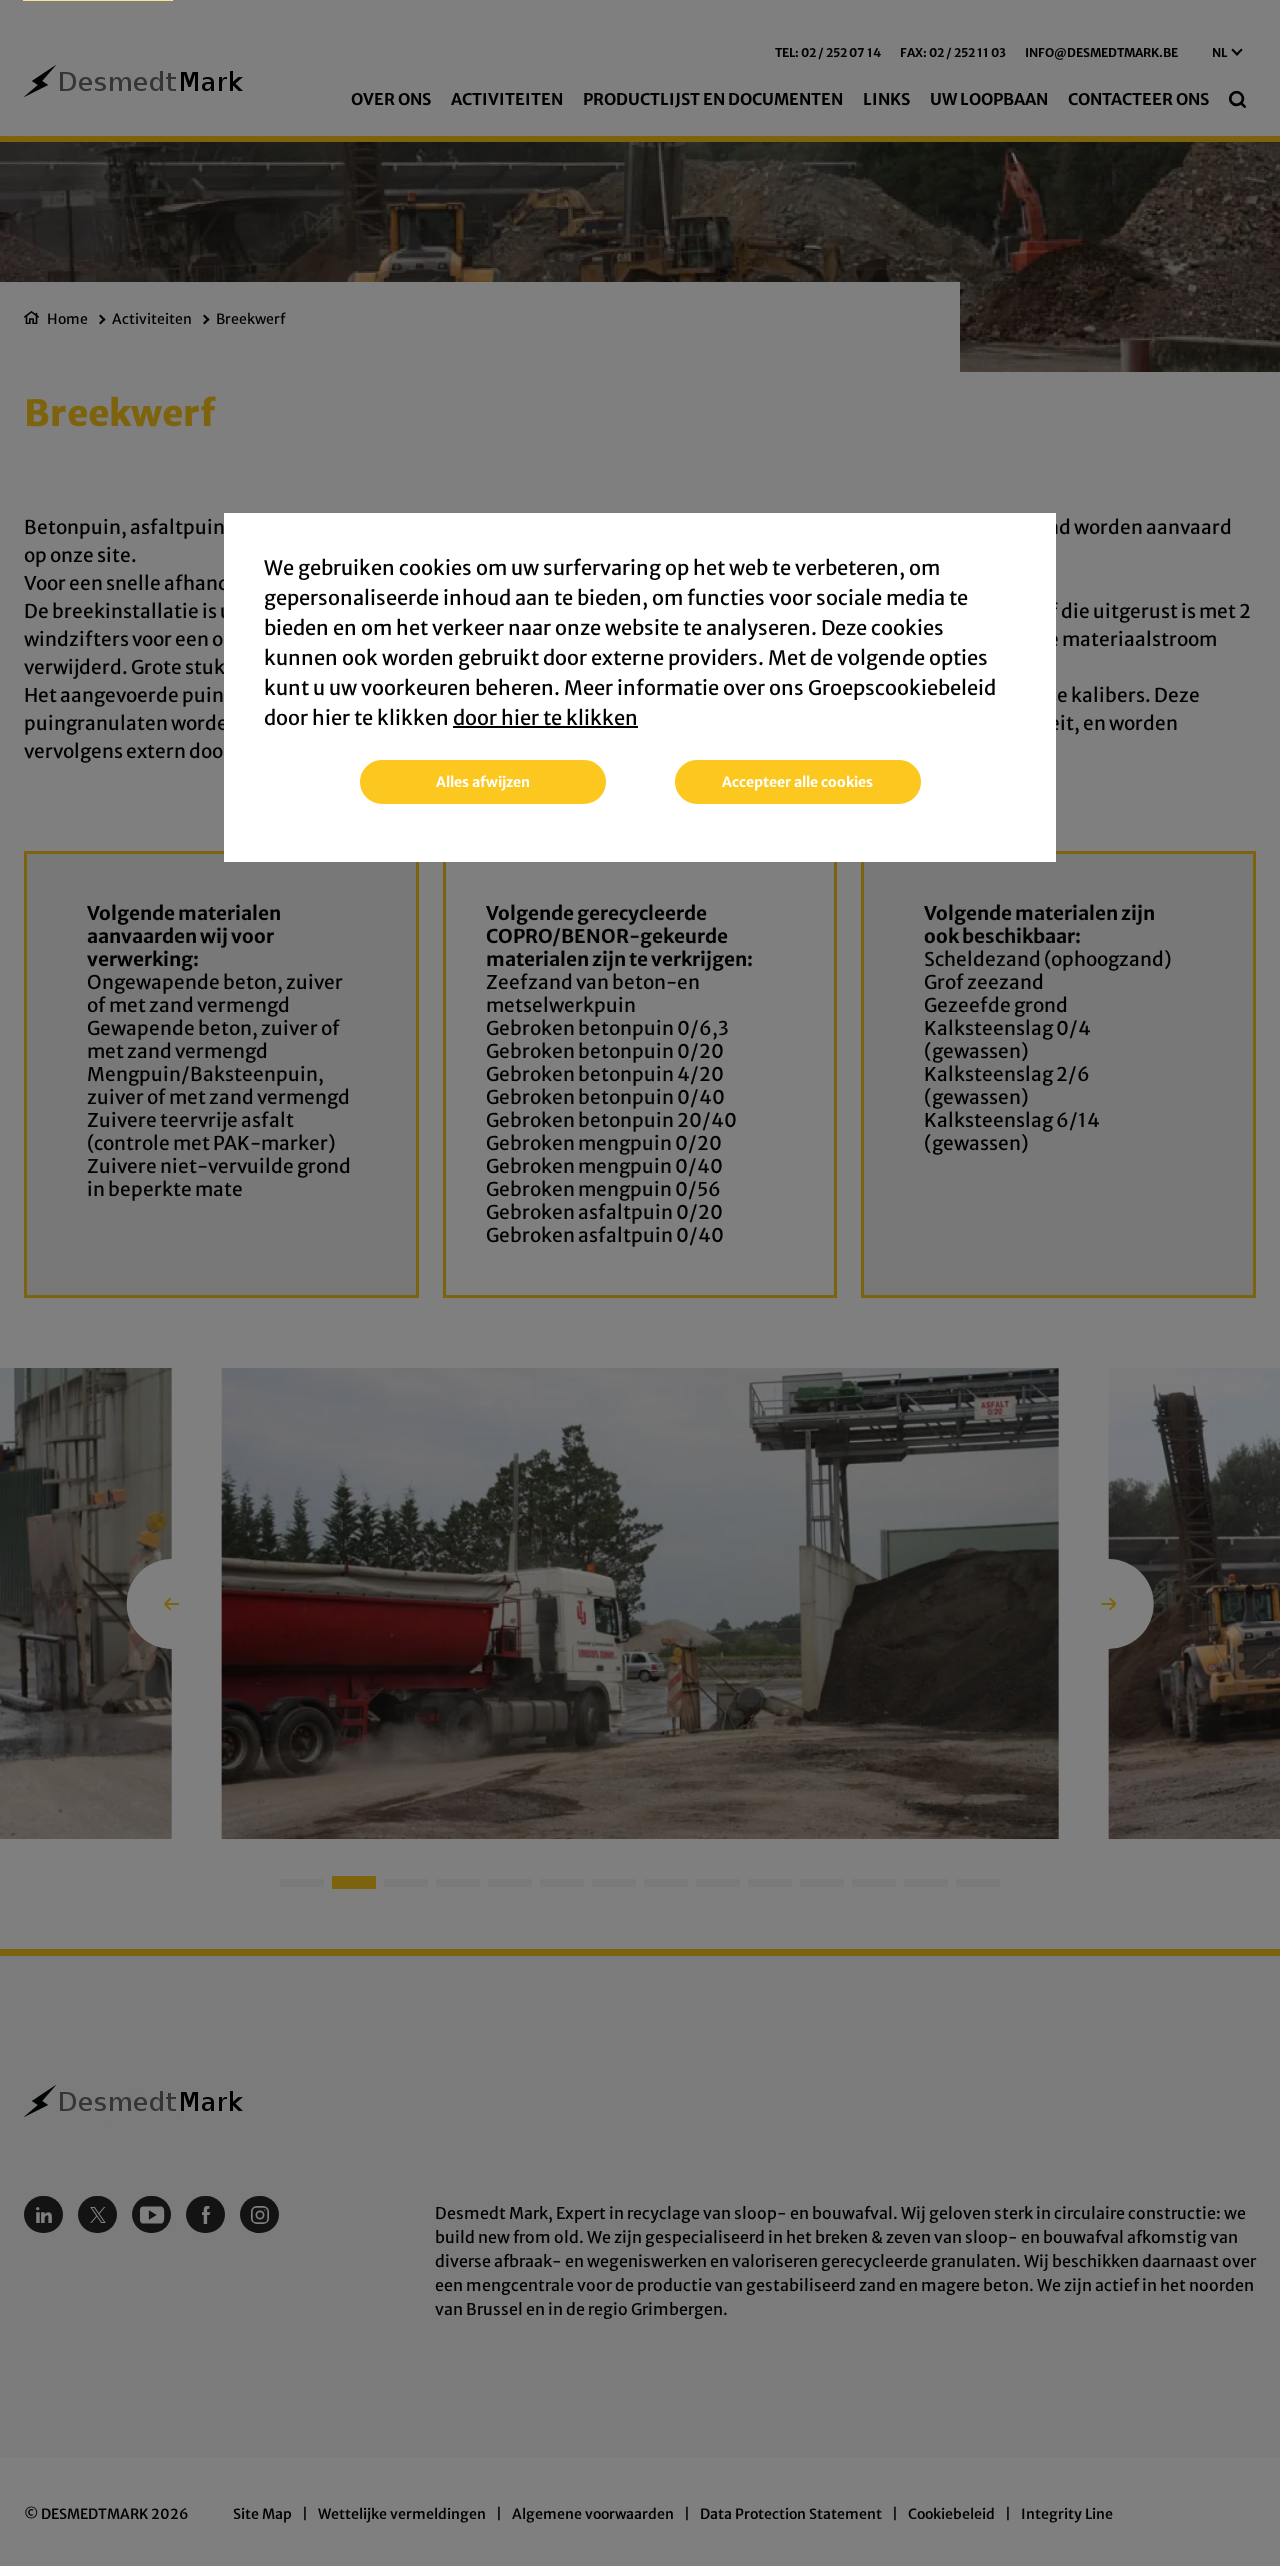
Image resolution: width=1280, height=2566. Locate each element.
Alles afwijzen (483, 782)
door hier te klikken (545, 717)
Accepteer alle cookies (797, 782)
